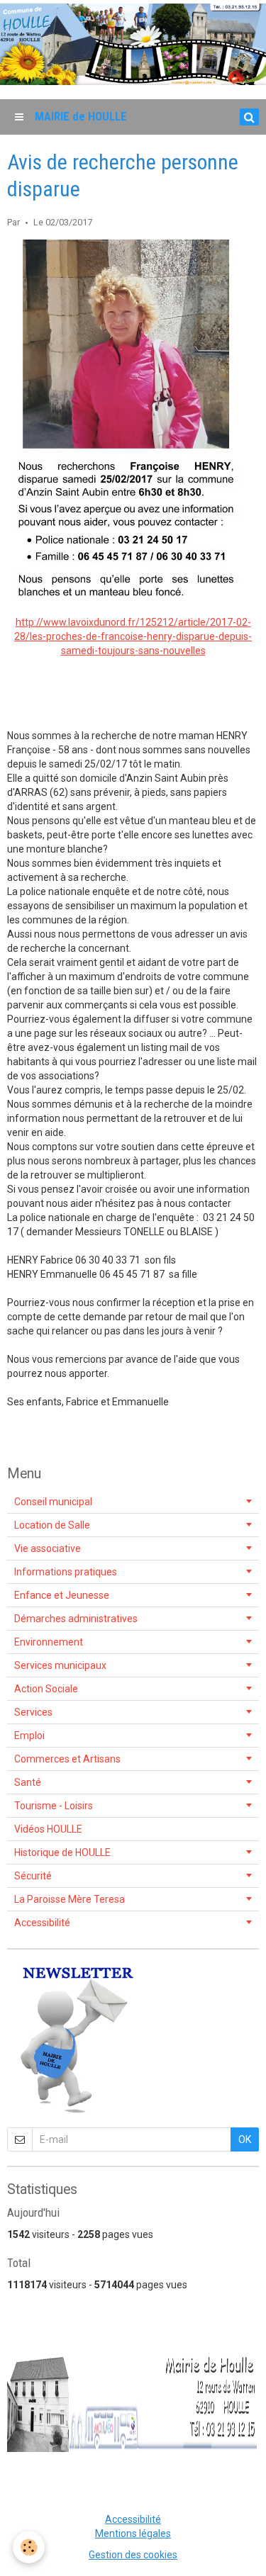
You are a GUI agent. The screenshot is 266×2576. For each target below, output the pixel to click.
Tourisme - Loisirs (54, 1806)
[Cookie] (29, 2547)
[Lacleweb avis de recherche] (133, 420)
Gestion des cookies (133, 2555)
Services (33, 1712)
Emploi (29, 1736)
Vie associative (48, 1548)
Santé (28, 1782)
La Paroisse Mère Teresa (70, 1899)
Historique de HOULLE (62, 1852)
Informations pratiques (66, 1572)
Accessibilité (42, 1923)
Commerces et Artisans (67, 1759)
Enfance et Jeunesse (62, 1595)
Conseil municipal (53, 1502)
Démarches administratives (76, 1619)
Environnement (49, 1642)
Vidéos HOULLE (48, 1829)
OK (245, 2139)
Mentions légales (133, 2533)
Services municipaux (60, 1665)
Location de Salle (52, 1525)
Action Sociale (46, 1689)
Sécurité (33, 1876)
